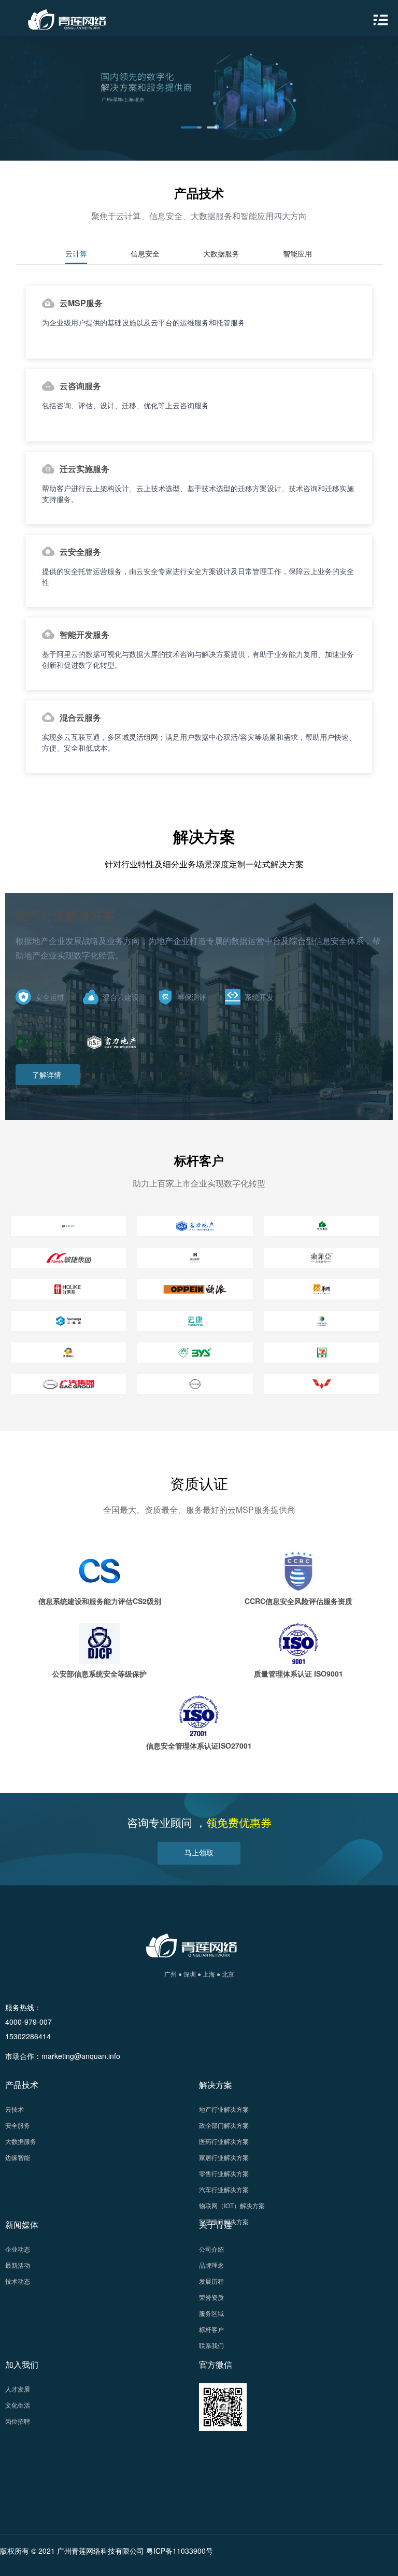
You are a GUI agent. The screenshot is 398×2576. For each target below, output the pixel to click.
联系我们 (211, 2345)
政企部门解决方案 (224, 2125)
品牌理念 (211, 2265)
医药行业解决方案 (224, 2141)
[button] (191, 127)
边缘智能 (18, 2157)
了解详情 (47, 1075)
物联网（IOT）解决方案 (232, 2205)
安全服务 (18, 2125)
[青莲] (65, 17)
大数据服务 (21, 2141)
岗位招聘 (18, 2421)
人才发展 (18, 2389)
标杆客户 (211, 2329)
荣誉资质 (211, 2297)
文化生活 (18, 2405)
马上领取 (199, 1852)
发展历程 (211, 2281)
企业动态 (18, 2249)
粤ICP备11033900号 (180, 2551)
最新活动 (18, 2265)
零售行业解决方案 (224, 2173)
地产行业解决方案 (224, 2109)
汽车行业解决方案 (224, 2189)
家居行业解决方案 (224, 2157)
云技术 (15, 2109)
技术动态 (18, 2281)
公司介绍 (211, 2249)
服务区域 (211, 2313)
